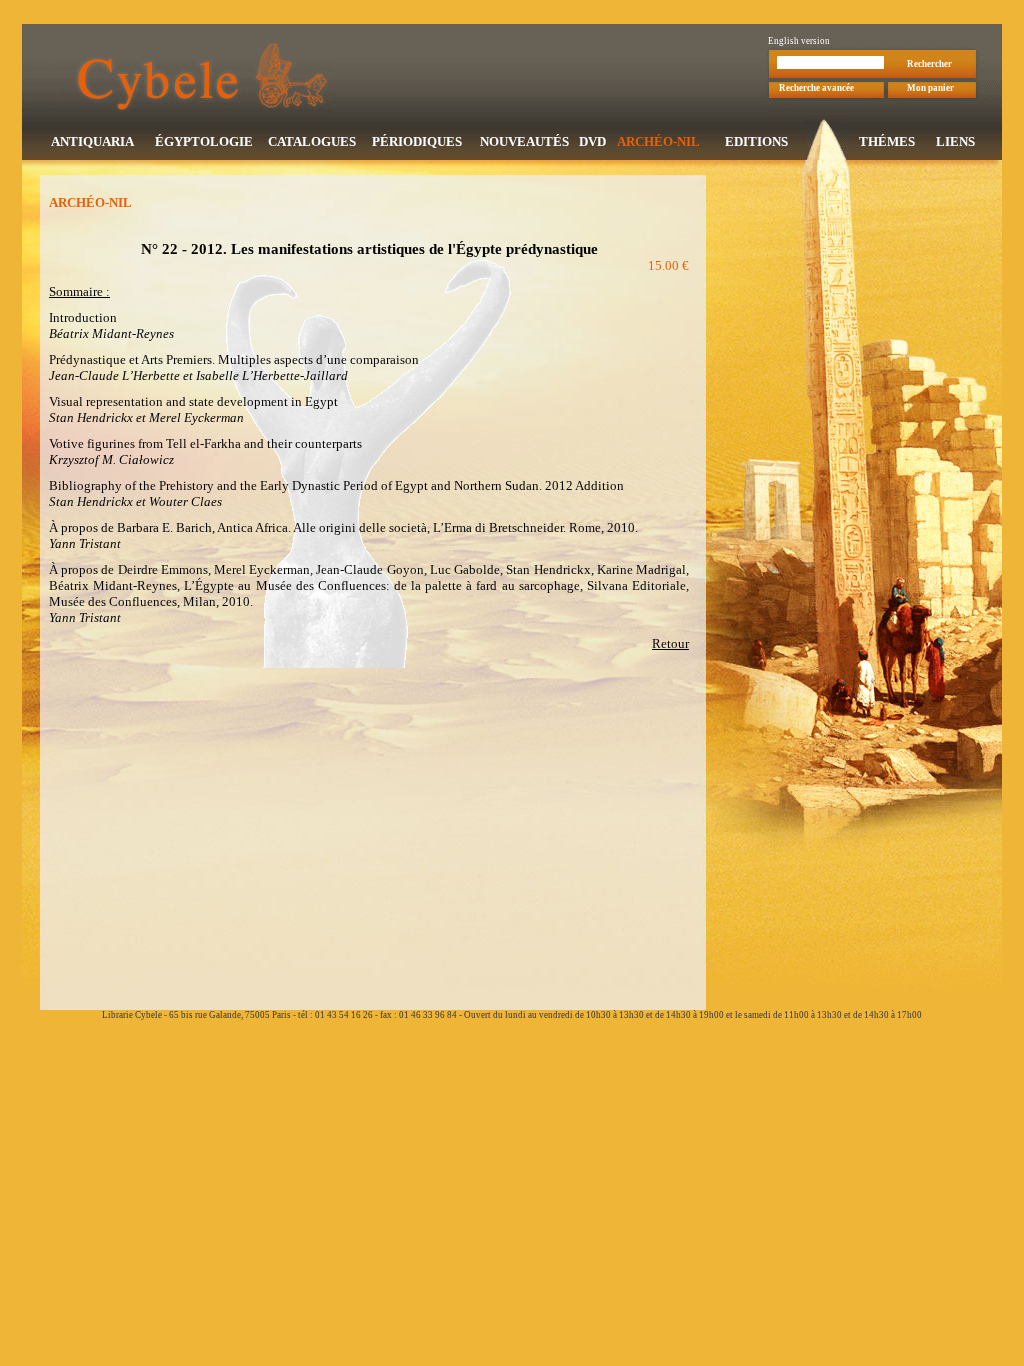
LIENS (955, 141)
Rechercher (929, 64)
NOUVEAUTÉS (524, 141)
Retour (670, 643)
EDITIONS (756, 141)
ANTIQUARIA (92, 141)
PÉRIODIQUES (417, 141)
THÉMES (887, 141)
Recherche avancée (816, 88)
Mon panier (930, 88)
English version (799, 41)
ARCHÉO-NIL (658, 141)
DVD (592, 141)
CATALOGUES (312, 141)
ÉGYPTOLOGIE (204, 141)
